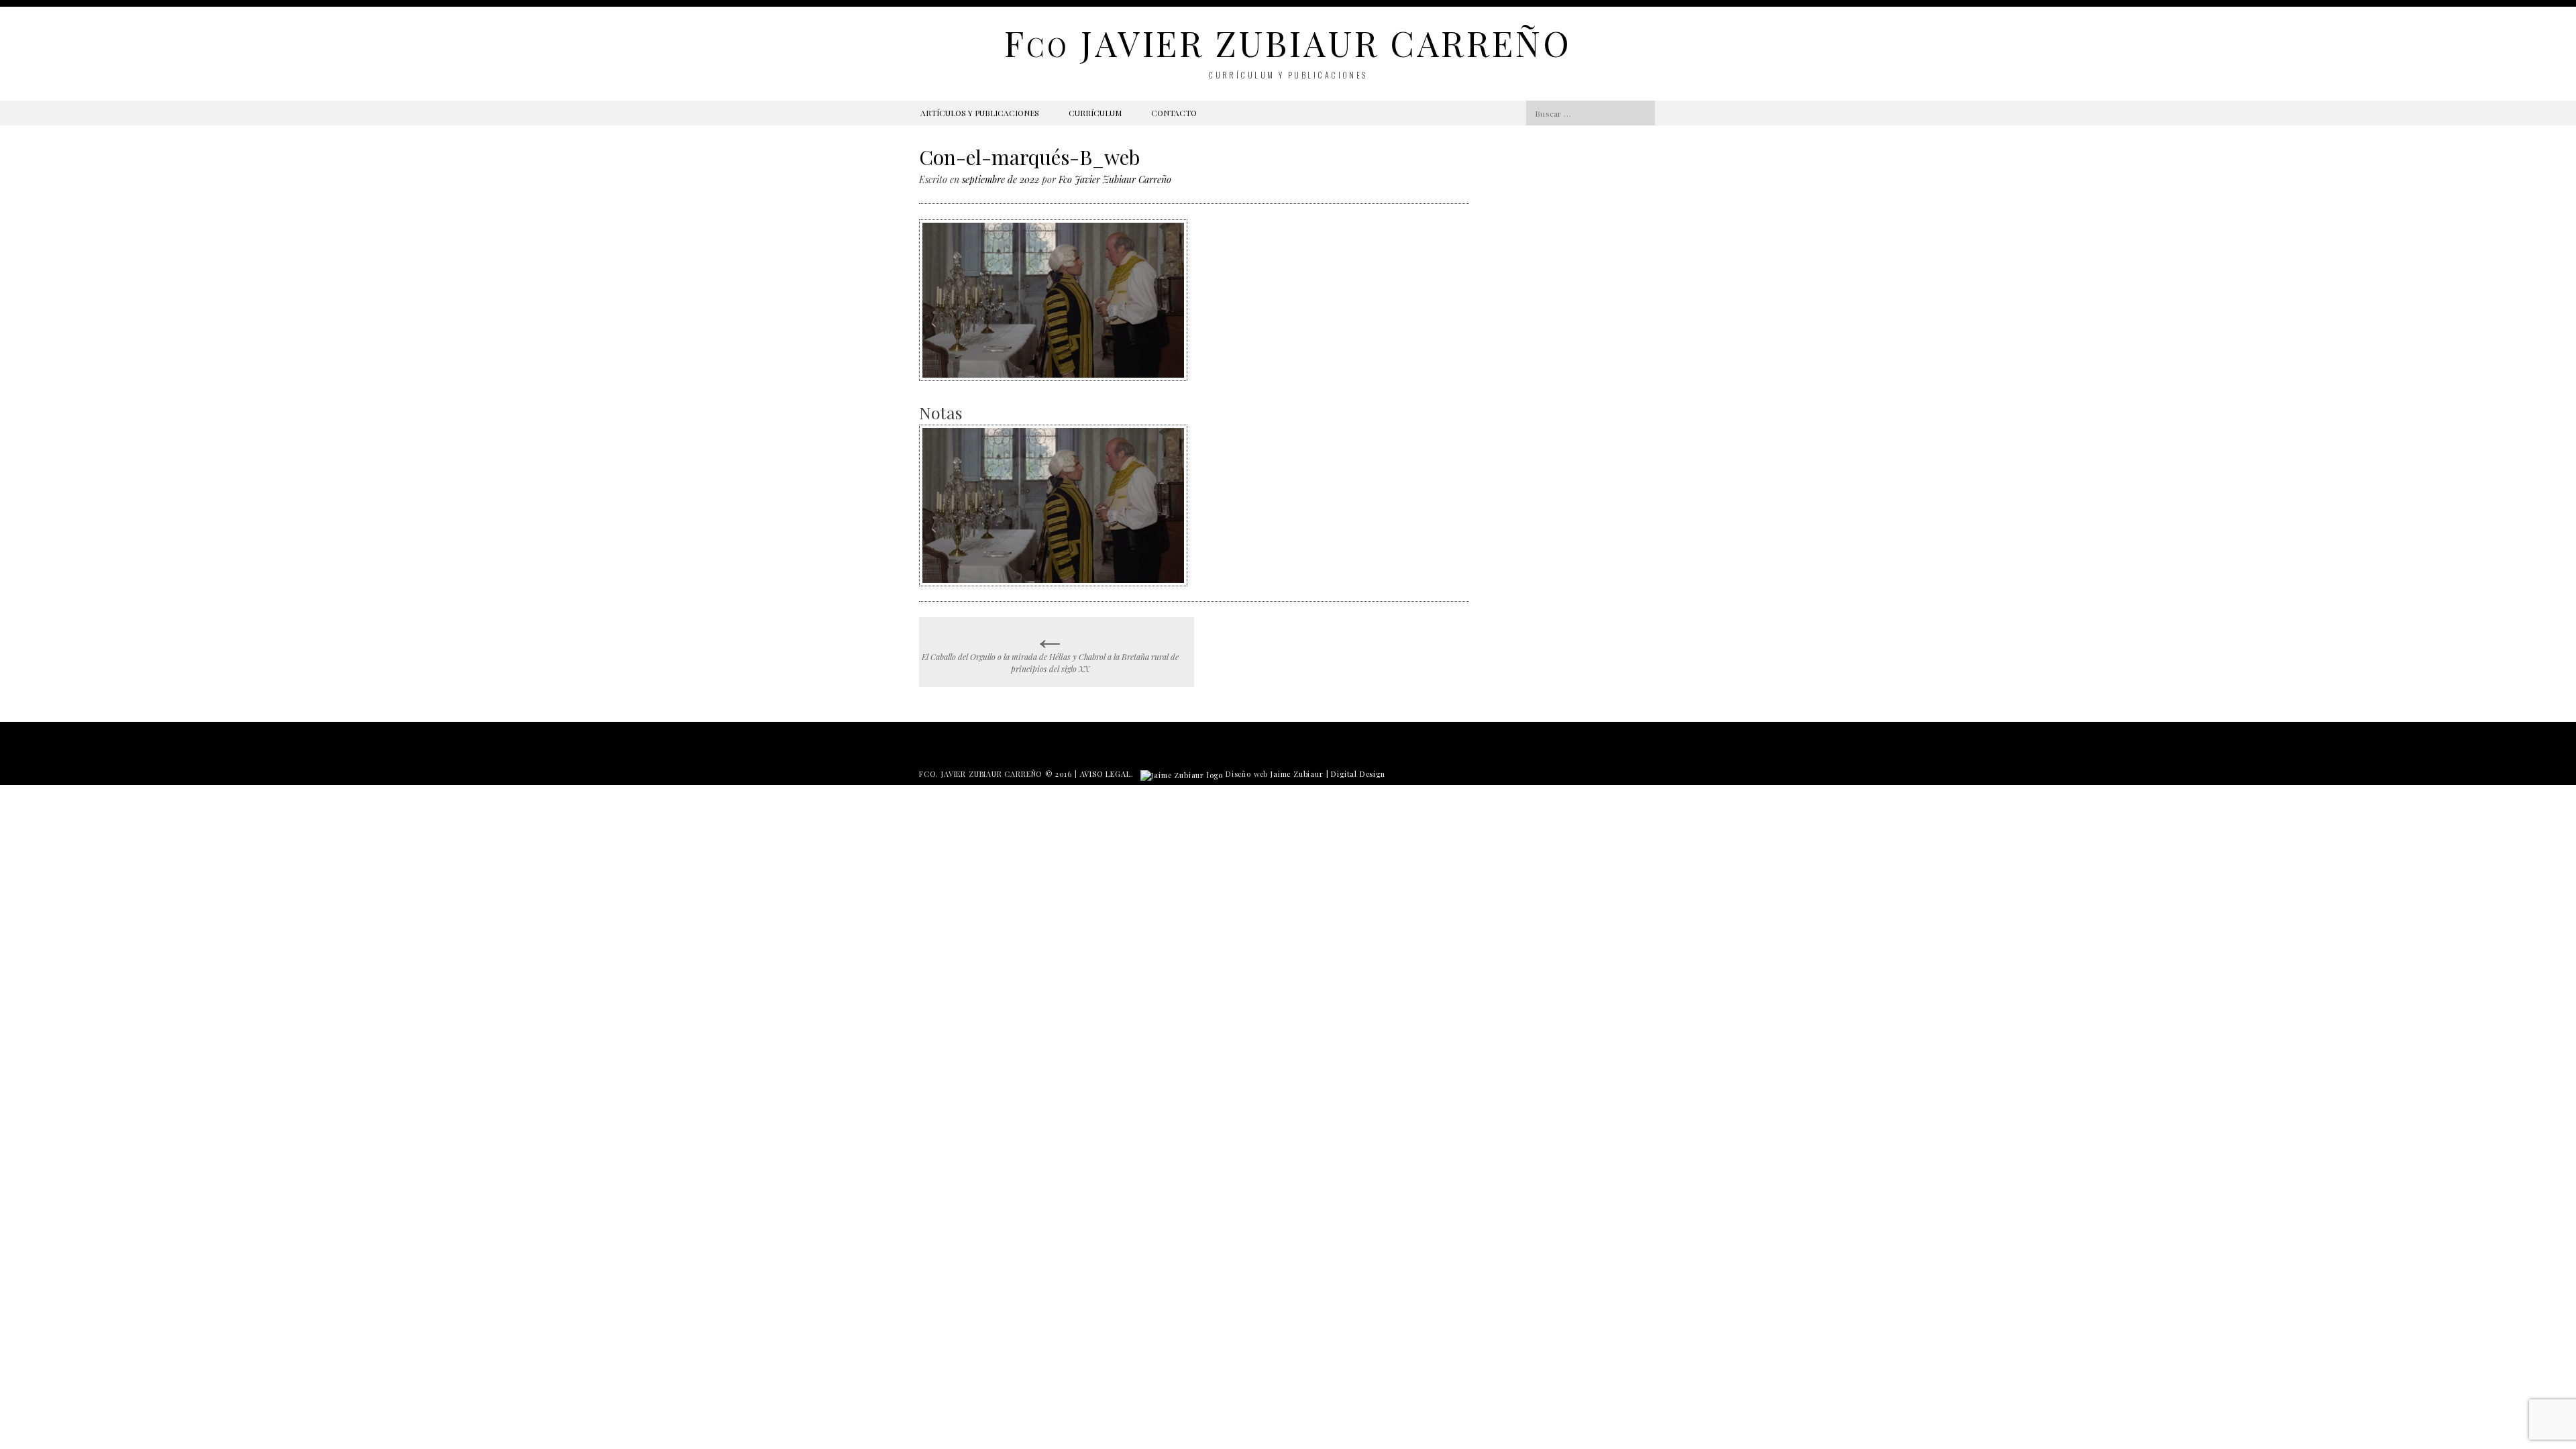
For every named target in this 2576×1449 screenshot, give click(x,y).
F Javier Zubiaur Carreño (1288, 43)
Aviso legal (1106, 774)
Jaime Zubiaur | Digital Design (1328, 774)
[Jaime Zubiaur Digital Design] (1182, 774)
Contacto (1174, 113)
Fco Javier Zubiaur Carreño (1115, 179)
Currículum (1095, 113)
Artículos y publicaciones (980, 113)
